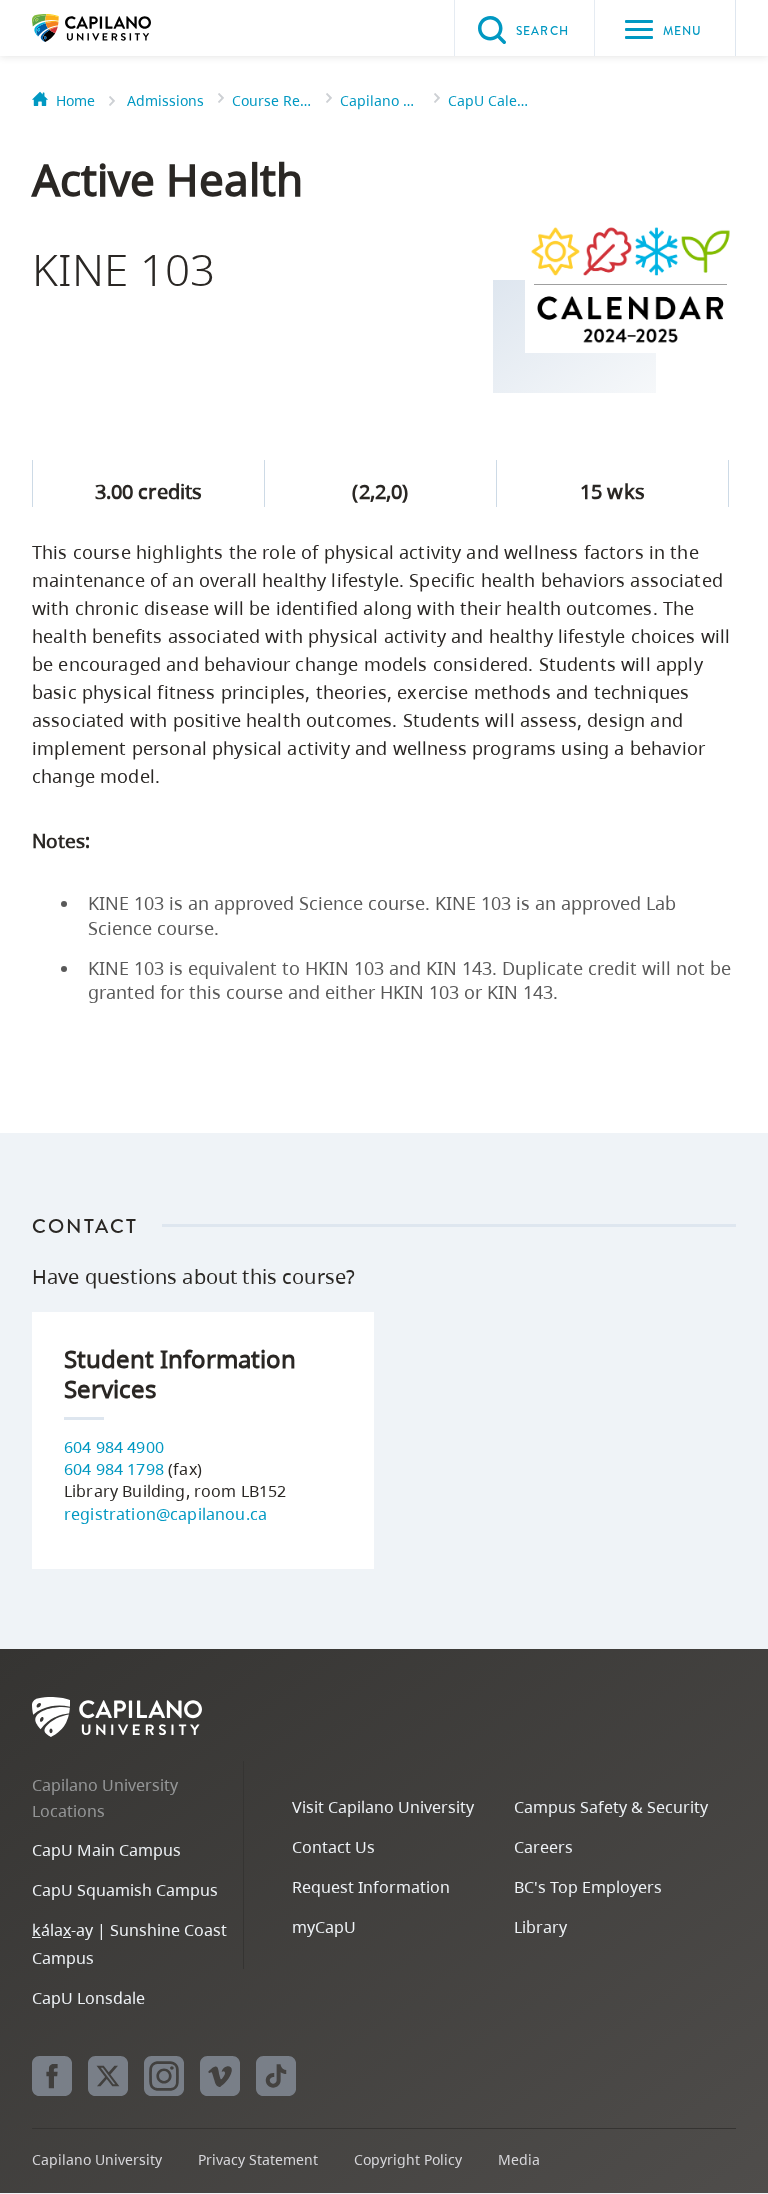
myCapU (324, 1927)
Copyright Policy (408, 2159)
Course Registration (272, 100)
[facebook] (52, 2076)
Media (519, 2159)
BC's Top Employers (588, 1887)
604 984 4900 (114, 1447)
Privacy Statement (258, 2159)
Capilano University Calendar (380, 100)
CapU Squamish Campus (125, 1890)
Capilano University (122, 28)
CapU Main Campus (106, 1850)
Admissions (165, 100)
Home (75, 100)
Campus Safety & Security (611, 1807)
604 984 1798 (114, 1469)
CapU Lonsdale (88, 1998)
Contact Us (333, 1847)
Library (540, 1927)
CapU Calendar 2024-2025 (488, 100)
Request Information (371, 1887)
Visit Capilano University (383, 1807)
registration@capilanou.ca (165, 1514)
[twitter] (108, 2076)
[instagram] (164, 2076)
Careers (543, 1847)
